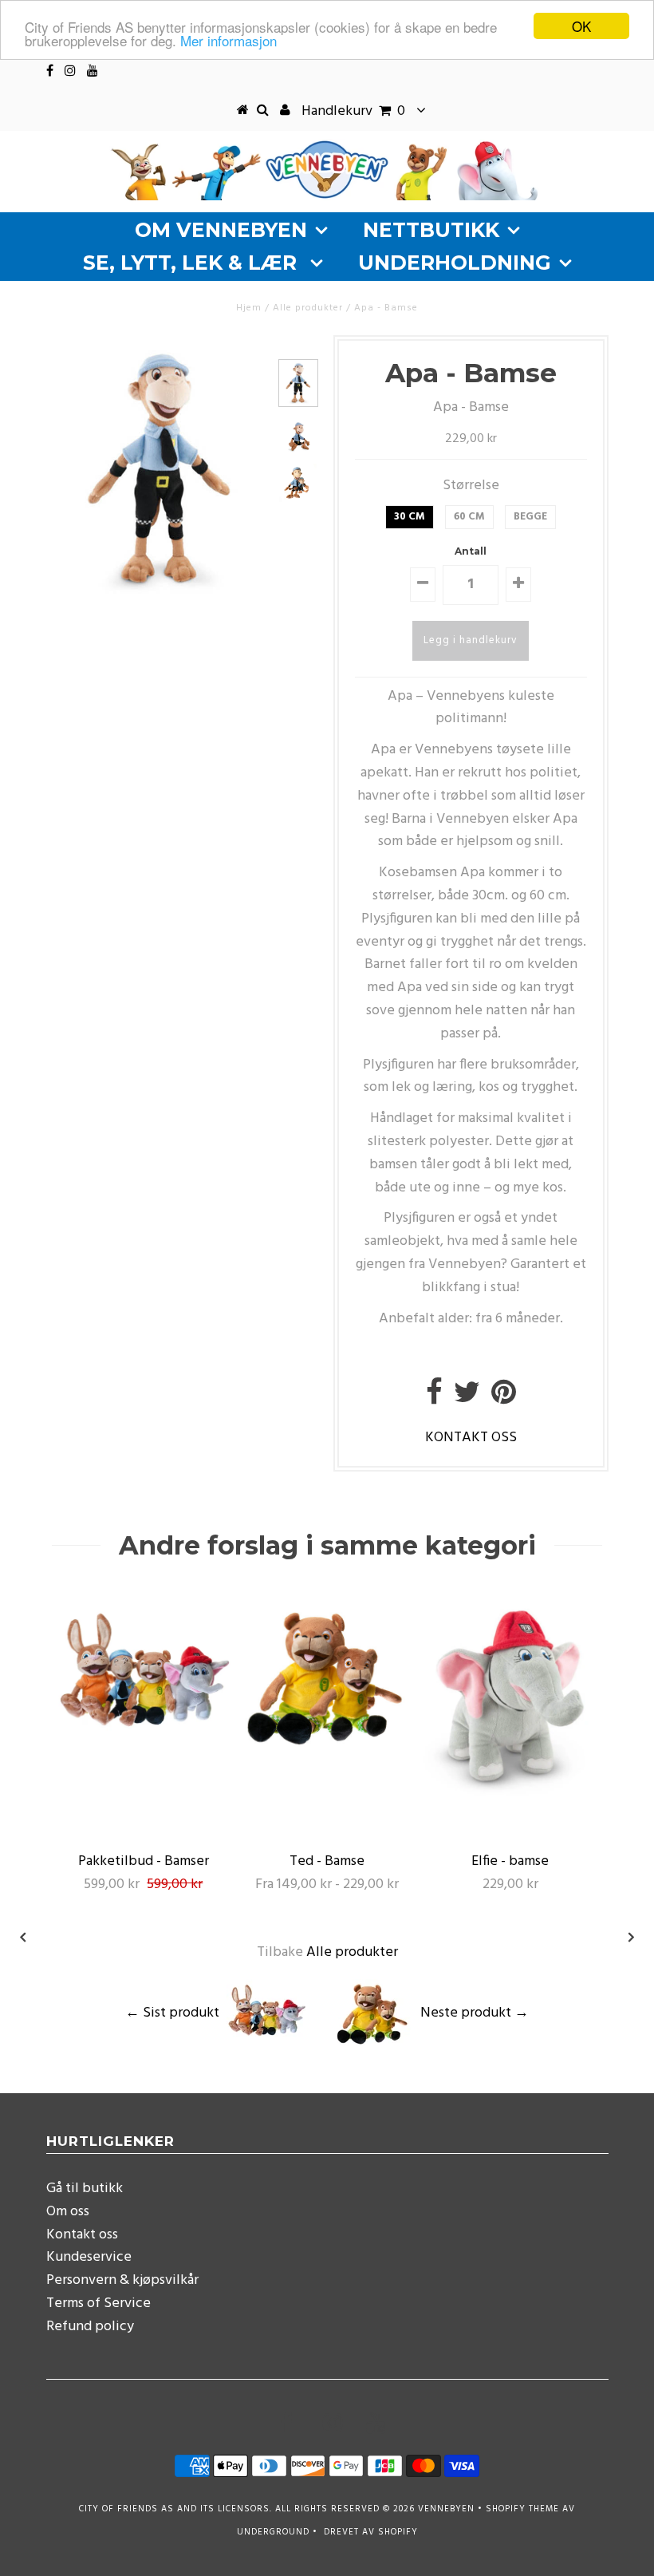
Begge (530, 517)
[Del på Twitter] (467, 1399)
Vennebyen (446, 2509)
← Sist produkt (172, 2013)
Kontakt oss (82, 2235)
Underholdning (455, 263)
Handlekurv (353, 111)
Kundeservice (89, 2257)
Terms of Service (98, 2303)
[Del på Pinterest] (504, 1399)
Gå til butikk (85, 2189)
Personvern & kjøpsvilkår (122, 2280)
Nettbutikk (431, 230)
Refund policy (90, 2327)
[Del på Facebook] (434, 1399)
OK (581, 26)
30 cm (410, 517)
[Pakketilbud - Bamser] (144, 1759)
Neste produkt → (475, 2013)
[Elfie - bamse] (510, 1794)
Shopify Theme (522, 2509)
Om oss (68, 2212)
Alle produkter (308, 308)
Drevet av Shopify (371, 2532)
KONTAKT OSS (471, 1438)
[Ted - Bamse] (327, 1759)
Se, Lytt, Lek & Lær (193, 263)
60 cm (469, 517)
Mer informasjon (229, 40)
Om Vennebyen (221, 230)
